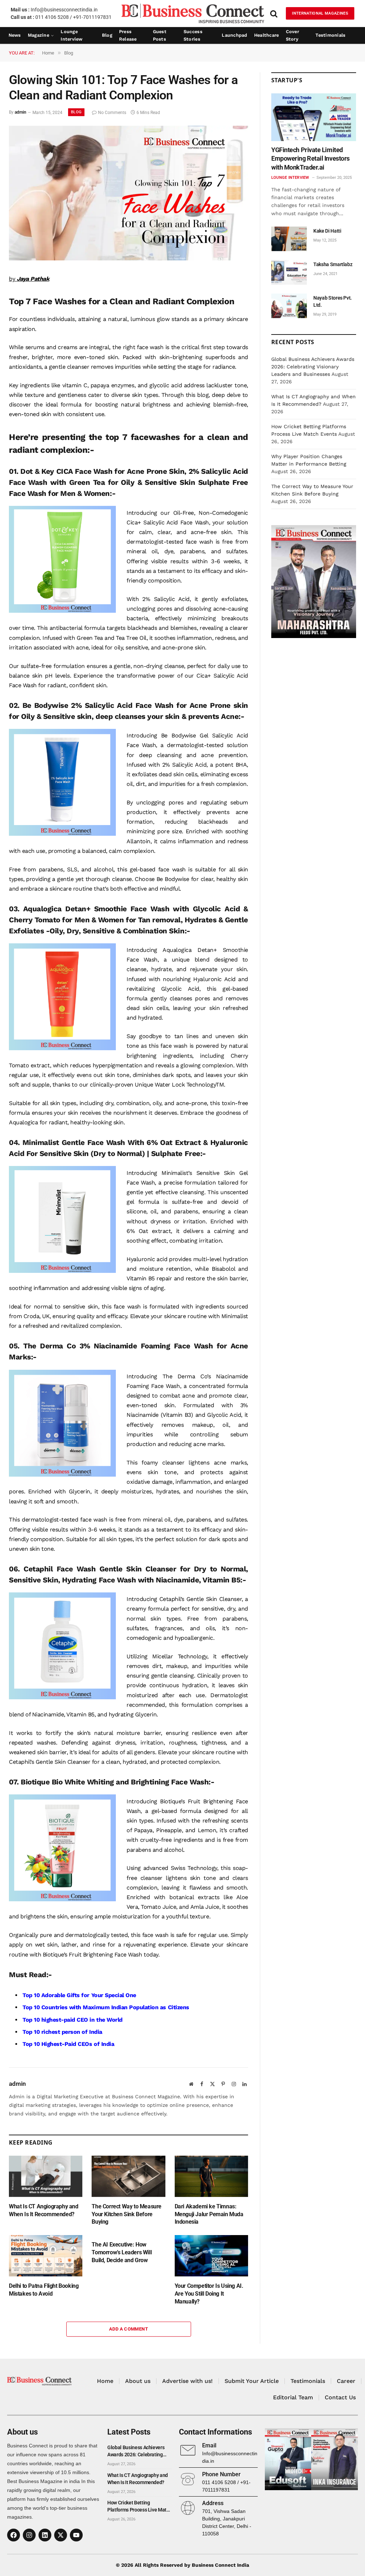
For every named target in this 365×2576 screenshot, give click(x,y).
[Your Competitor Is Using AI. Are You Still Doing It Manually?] (211, 2256)
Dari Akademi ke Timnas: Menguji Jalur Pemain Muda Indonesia (209, 2214)
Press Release (128, 36)
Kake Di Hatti (327, 231)
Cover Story (292, 36)
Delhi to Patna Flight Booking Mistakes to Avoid (44, 2290)
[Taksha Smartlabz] (289, 272)
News (15, 35)
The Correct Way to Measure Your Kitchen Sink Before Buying (127, 2214)
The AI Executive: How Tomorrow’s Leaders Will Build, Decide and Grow (122, 2252)
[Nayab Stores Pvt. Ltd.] (289, 306)
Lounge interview (71, 36)
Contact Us (340, 2397)
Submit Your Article (252, 2381)
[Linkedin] (45, 2535)
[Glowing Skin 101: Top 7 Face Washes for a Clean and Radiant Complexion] (128, 259)
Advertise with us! (187, 2381)
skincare (237, 319)
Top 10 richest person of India (62, 2032)
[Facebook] (14, 2535)
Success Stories (193, 36)
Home (105, 2381)
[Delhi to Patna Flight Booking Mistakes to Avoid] (46, 2256)
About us (138, 2381)
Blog (107, 35)
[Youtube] (76, 2535)
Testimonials (330, 35)
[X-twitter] (61, 2535)
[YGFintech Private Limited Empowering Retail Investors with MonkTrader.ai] (314, 117)
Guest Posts (160, 36)
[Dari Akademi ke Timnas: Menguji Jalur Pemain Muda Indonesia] (211, 2176)
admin (20, 113)
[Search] (274, 13)
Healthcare (267, 35)
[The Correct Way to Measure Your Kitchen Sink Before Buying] (128, 2176)
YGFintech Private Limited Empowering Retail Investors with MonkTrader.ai (310, 159)
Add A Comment (128, 2329)
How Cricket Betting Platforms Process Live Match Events (139, 2507)
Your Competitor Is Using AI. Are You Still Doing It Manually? (209, 2294)
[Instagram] (29, 2535)
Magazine (38, 35)
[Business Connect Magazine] (193, 13)
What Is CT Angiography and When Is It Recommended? (44, 2210)
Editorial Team (293, 2397)
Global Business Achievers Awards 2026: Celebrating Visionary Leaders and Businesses (313, 367)
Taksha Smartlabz (333, 264)
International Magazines (320, 13)
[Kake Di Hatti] (289, 239)
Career (346, 2381)
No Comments (112, 113)
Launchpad (234, 35)
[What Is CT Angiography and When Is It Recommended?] (46, 2176)
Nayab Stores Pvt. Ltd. (333, 301)
